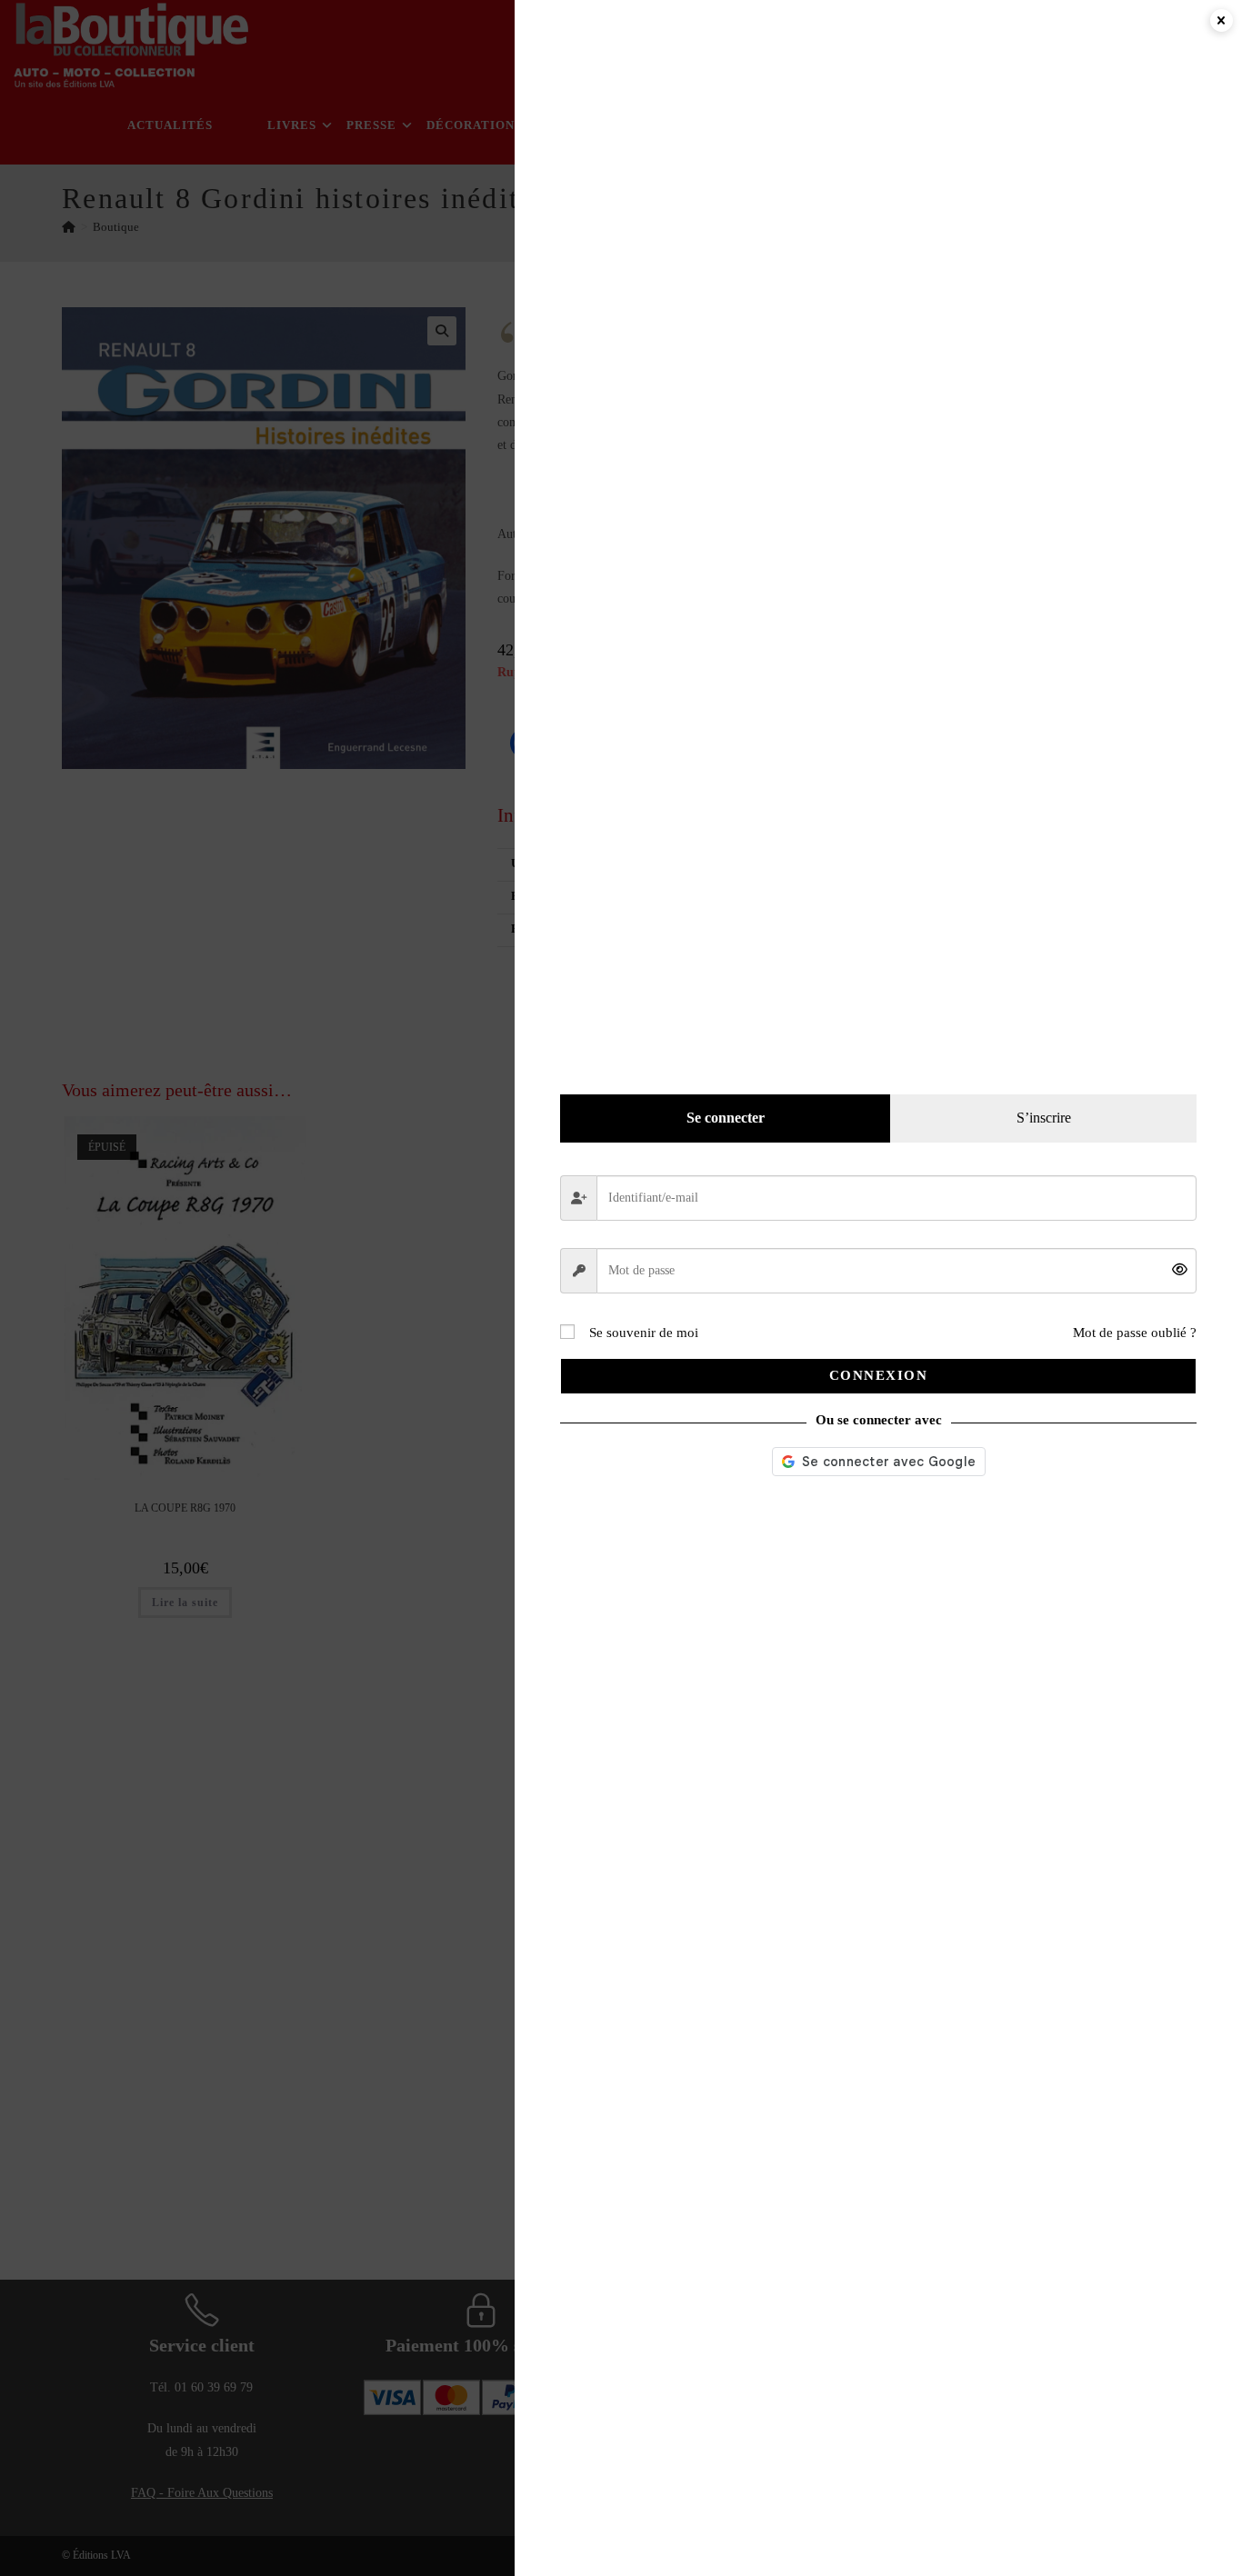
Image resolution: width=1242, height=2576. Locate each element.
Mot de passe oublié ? (1135, 1333)
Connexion (879, 1375)
